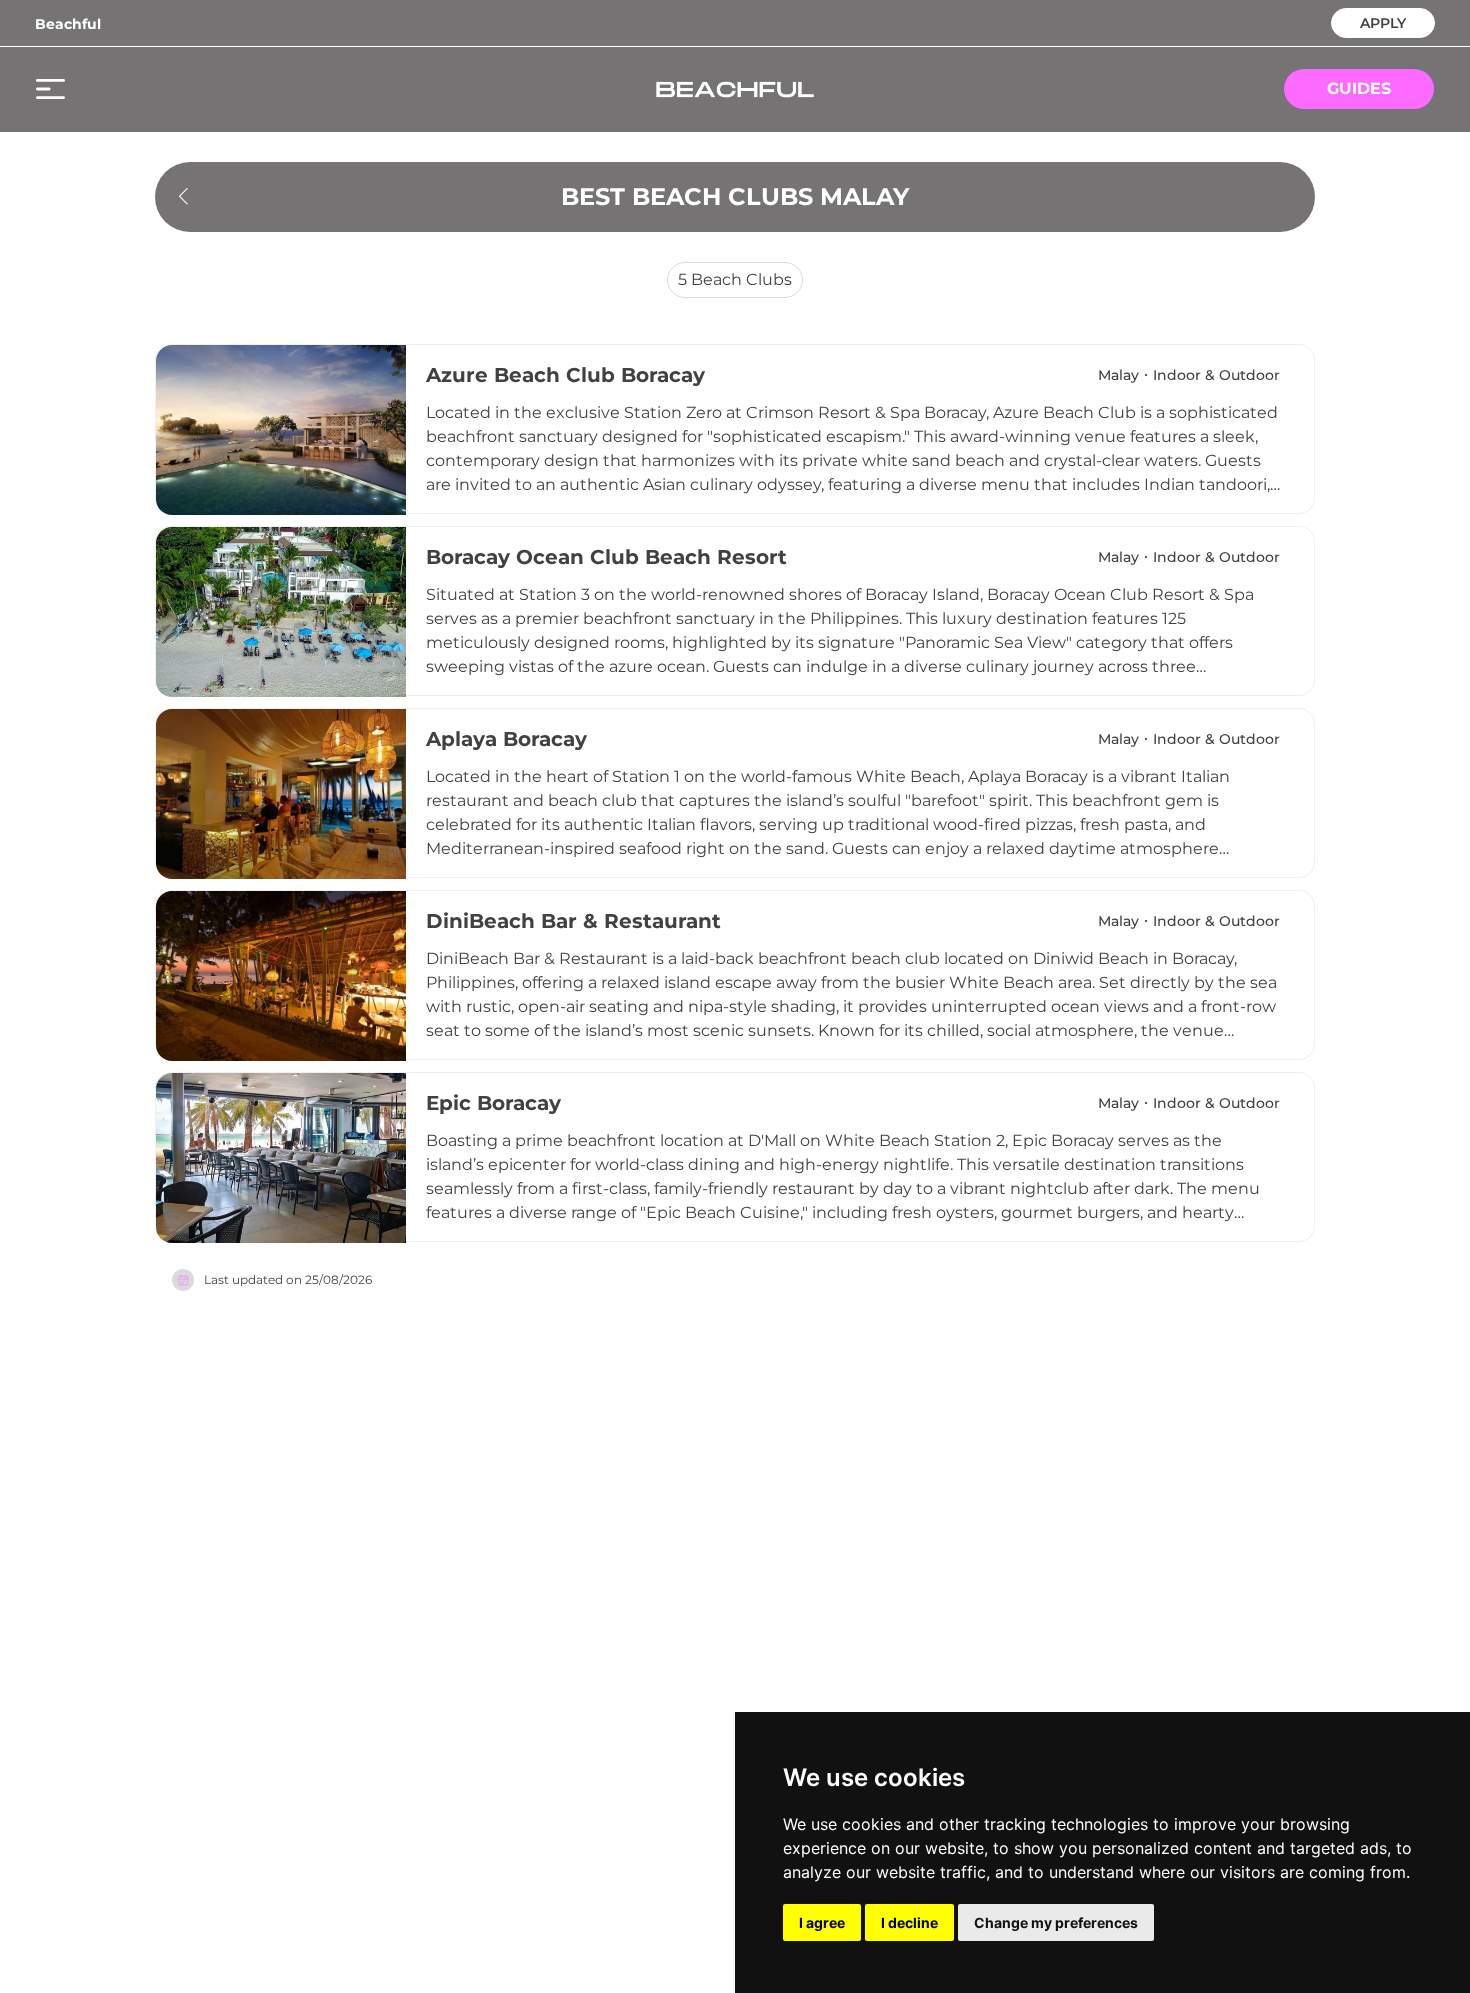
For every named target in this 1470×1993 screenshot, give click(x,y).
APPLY (1383, 21)
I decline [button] (909, 1922)
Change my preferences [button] (1056, 1922)
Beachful (68, 24)
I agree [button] (822, 1922)
